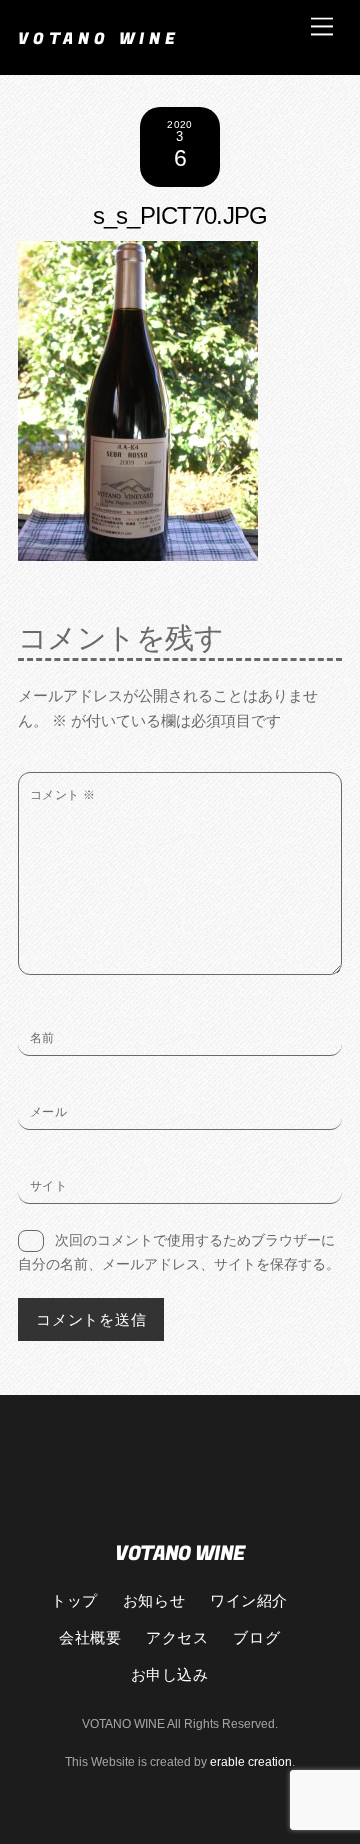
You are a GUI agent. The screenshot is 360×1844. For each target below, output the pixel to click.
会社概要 (90, 1637)
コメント (63, 795)
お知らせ (154, 1600)
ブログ (256, 1637)
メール (48, 1112)
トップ (74, 1600)
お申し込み (170, 1674)
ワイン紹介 (249, 1600)
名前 (42, 1038)
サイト (48, 1186)
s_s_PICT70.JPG (180, 215)
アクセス (177, 1637)
